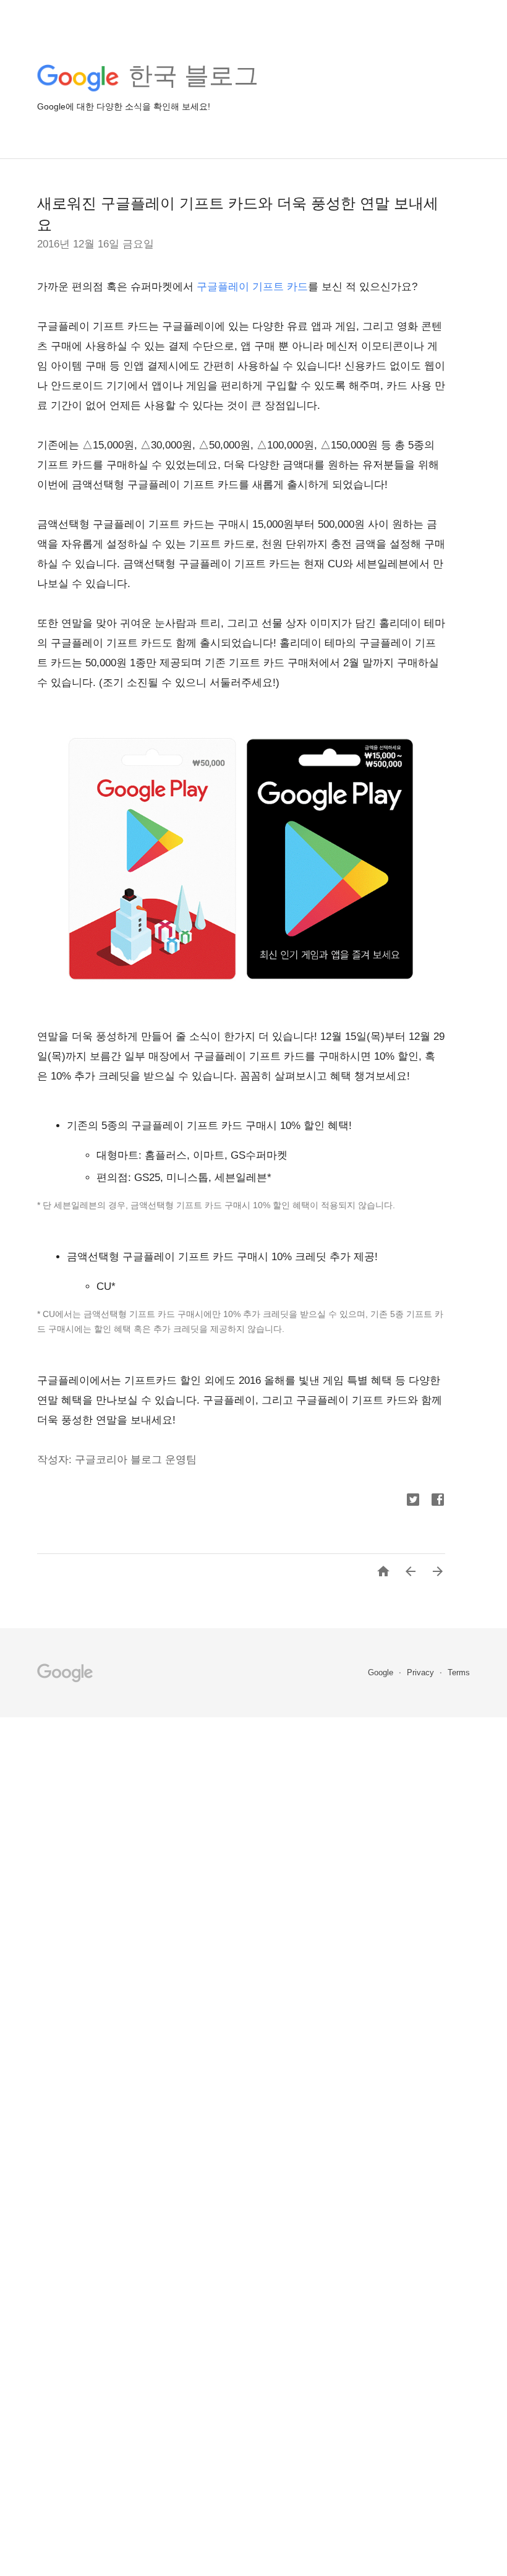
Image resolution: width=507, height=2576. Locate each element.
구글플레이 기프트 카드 (252, 287)
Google (382, 1672)
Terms (459, 1672)
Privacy (422, 1672)
